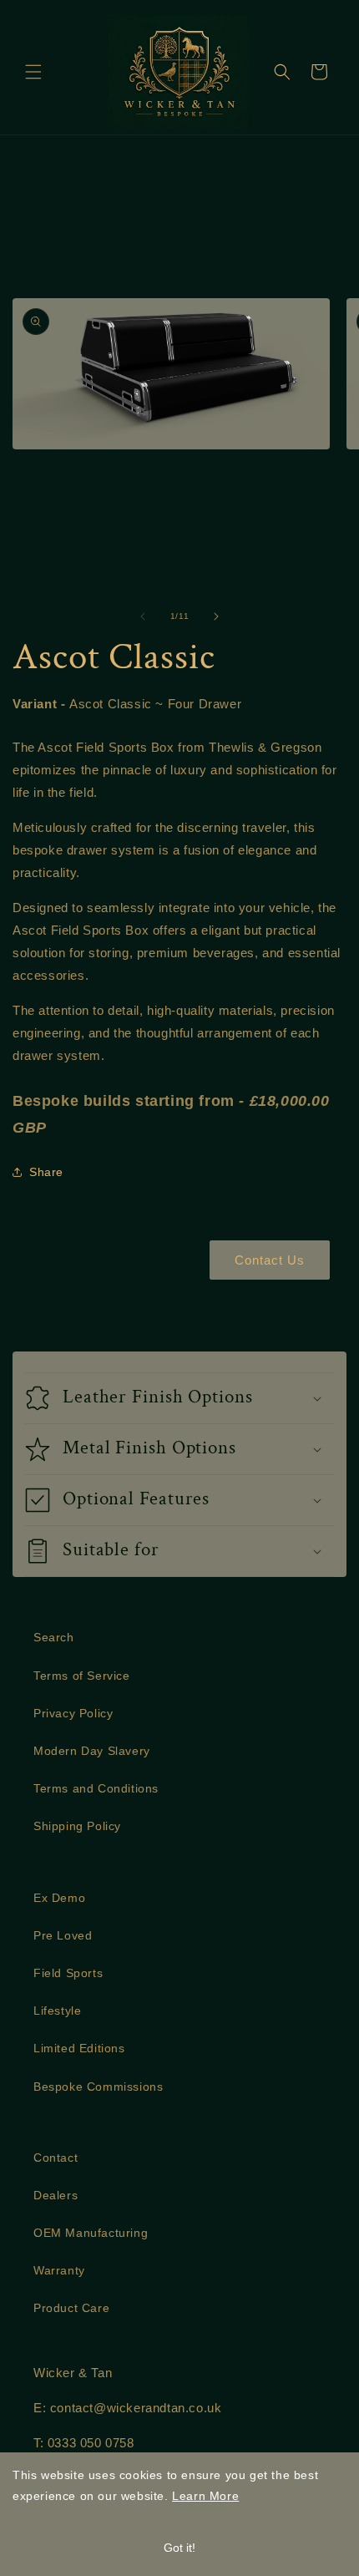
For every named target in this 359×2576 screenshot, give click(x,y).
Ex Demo (59, 1898)
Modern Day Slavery (92, 1751)
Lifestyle (57, 2011)
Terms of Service (82, 1676)
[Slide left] (143, 616)
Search (54, 1637)
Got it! (179, 2548)
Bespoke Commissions (98, 2087)
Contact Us (270, 1260)
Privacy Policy (73, 1713)
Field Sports (68, 1973)
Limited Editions (79, 2048)
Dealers (56, 2195)
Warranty (59, 2270)
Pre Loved (63, 1935)
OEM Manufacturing (91, 2233)
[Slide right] (216, 616)
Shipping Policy (77, 1826)
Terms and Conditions (96, 1788)
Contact (56, 2158)
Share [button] (46, 1172)
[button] (33, 72)
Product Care (71, 2308)
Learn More (205, 2496)
